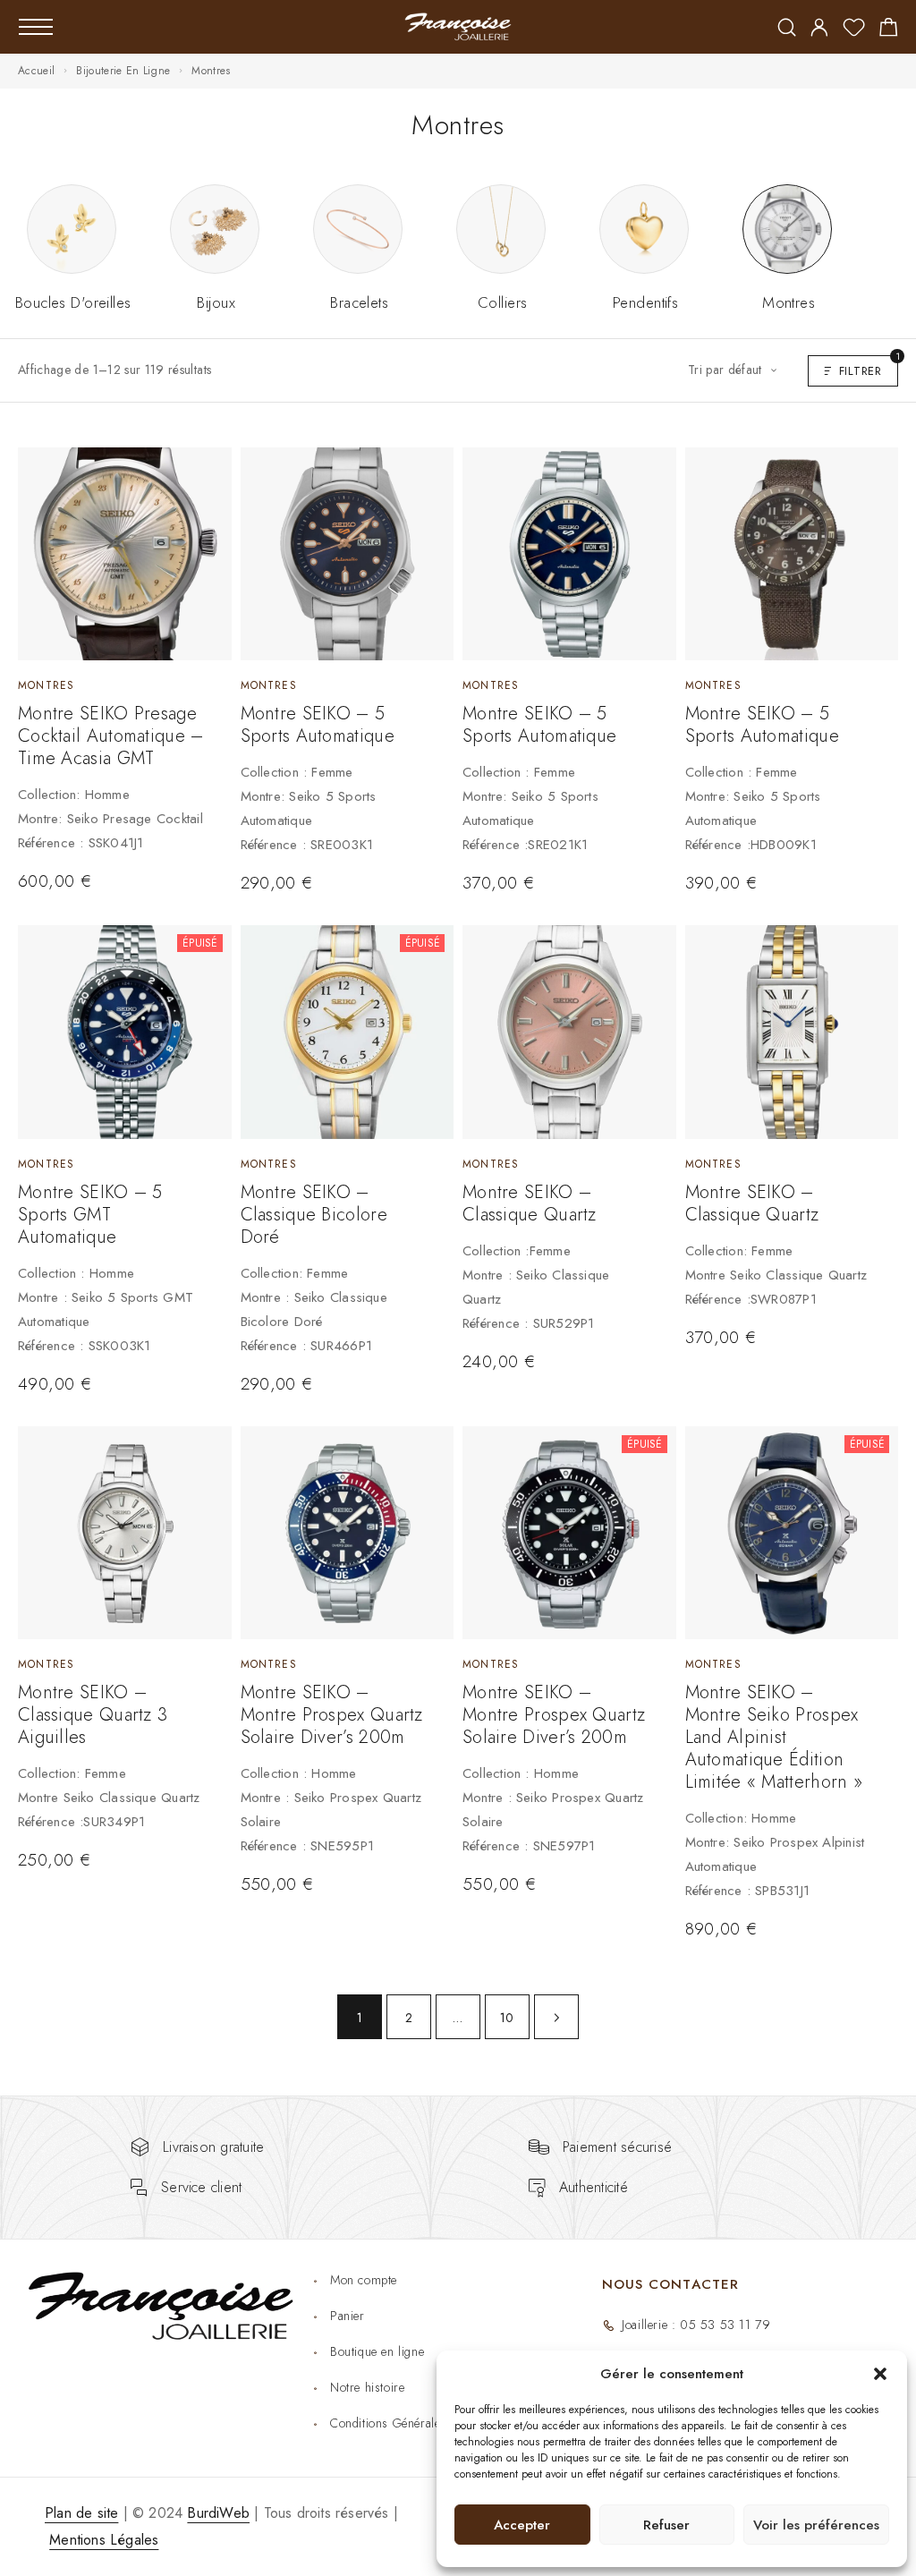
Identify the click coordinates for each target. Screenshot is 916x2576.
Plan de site (81, 2513)
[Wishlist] (854, 30)
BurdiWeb (218, 2513)
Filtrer (869, 367)
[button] (880, 2374)
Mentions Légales (104, 2540)
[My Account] (819, 29)
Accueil (36, 71)
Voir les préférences (816, 2525)
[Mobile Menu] (36, 27)
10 (507, 2018)
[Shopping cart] (889, 30)
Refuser (666, 2525)
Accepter (522, 2525)
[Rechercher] (787, 29)
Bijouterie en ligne (123, 71)
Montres (46, 685)
